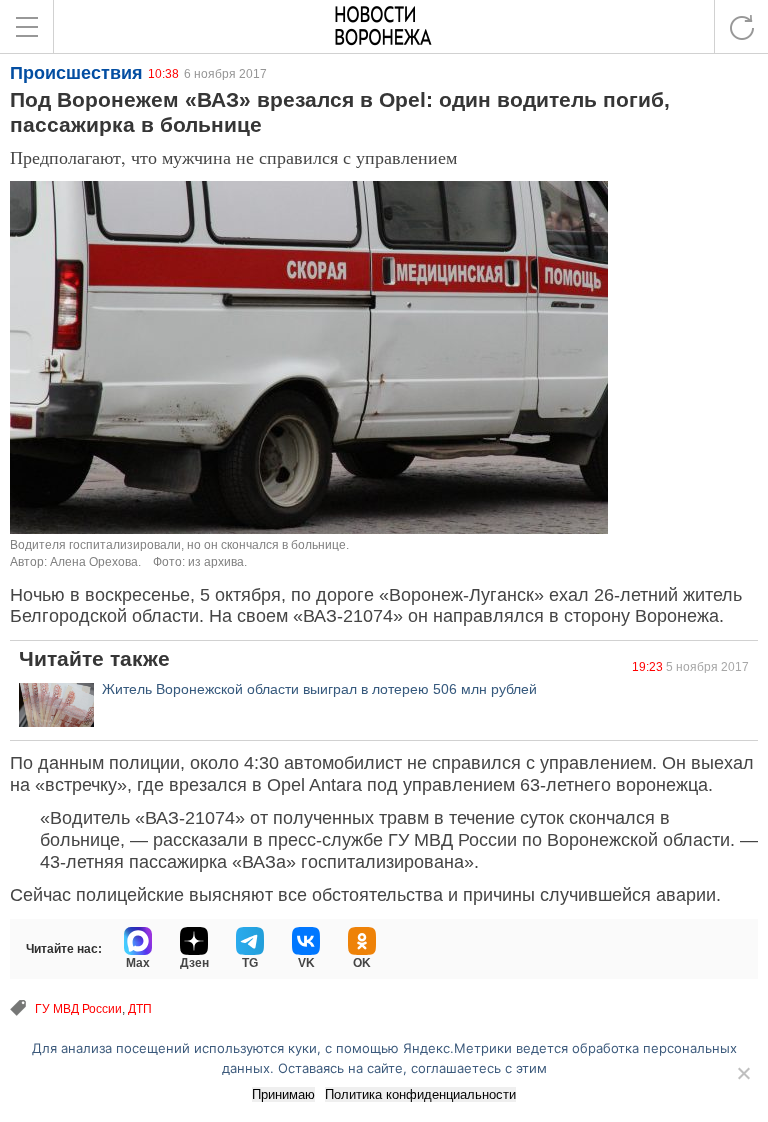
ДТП (140, 1009)
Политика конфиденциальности (420, 1094)
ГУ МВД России (78, 1009)
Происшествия (76, 73)
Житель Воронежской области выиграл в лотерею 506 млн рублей (319, 689)
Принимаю (283, 1094)
